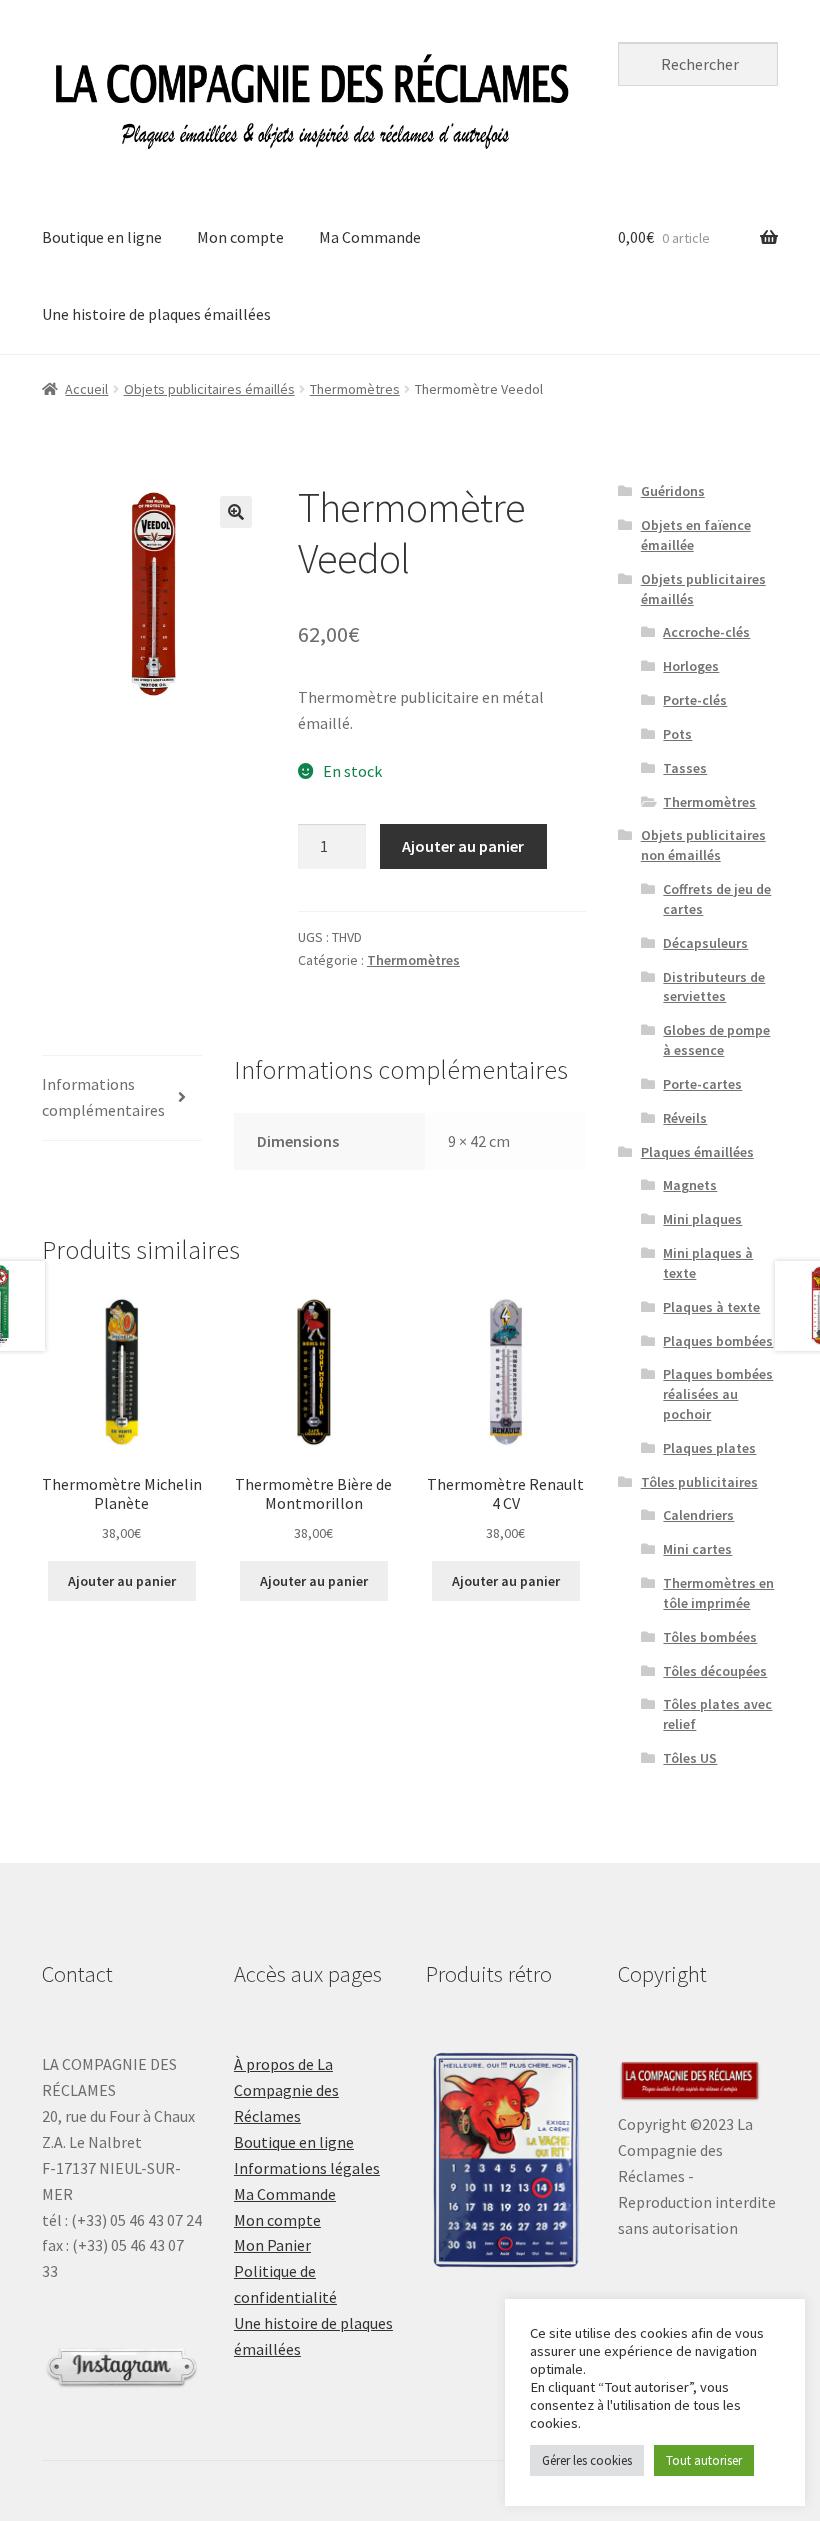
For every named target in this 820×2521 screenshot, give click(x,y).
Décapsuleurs (705, 943)
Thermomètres (355, 389)
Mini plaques (702, 1219)
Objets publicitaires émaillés (209, 389)
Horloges (691, 666)
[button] (236, 512)
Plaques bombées (718, 1341)
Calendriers (698, 1515)
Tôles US (690, 1758)
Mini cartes (697, 1549)
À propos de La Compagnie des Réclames (286, 2090)
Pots (677, 734)
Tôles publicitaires (699, 1482)
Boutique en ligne (102, 237)
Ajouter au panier (463, 846)
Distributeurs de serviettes (714, 987)
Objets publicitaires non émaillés (703, 845)
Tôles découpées (715, 1671)
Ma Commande (370, 237)
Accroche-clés (706, 632)
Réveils (685, 1118)
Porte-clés (695, 700)
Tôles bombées (710, 1637)
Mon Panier (272, 2245)
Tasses (685, 768)
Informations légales (307, 2168)
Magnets (690, 1185)
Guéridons (673, 491)
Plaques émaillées (697, 1152)
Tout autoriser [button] (704, 2460)
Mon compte (240, 237)
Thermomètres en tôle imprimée (718, 1593)
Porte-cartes (702, 1084)
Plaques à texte (711, 1307)
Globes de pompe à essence (716, 1040)
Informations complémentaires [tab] (103, 1097)
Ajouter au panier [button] (122, 1581)
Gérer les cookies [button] (587, 2460)
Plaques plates (709, 1448)
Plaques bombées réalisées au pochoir (718, 1394)
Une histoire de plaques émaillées (156, 314)
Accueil (86, 389)
